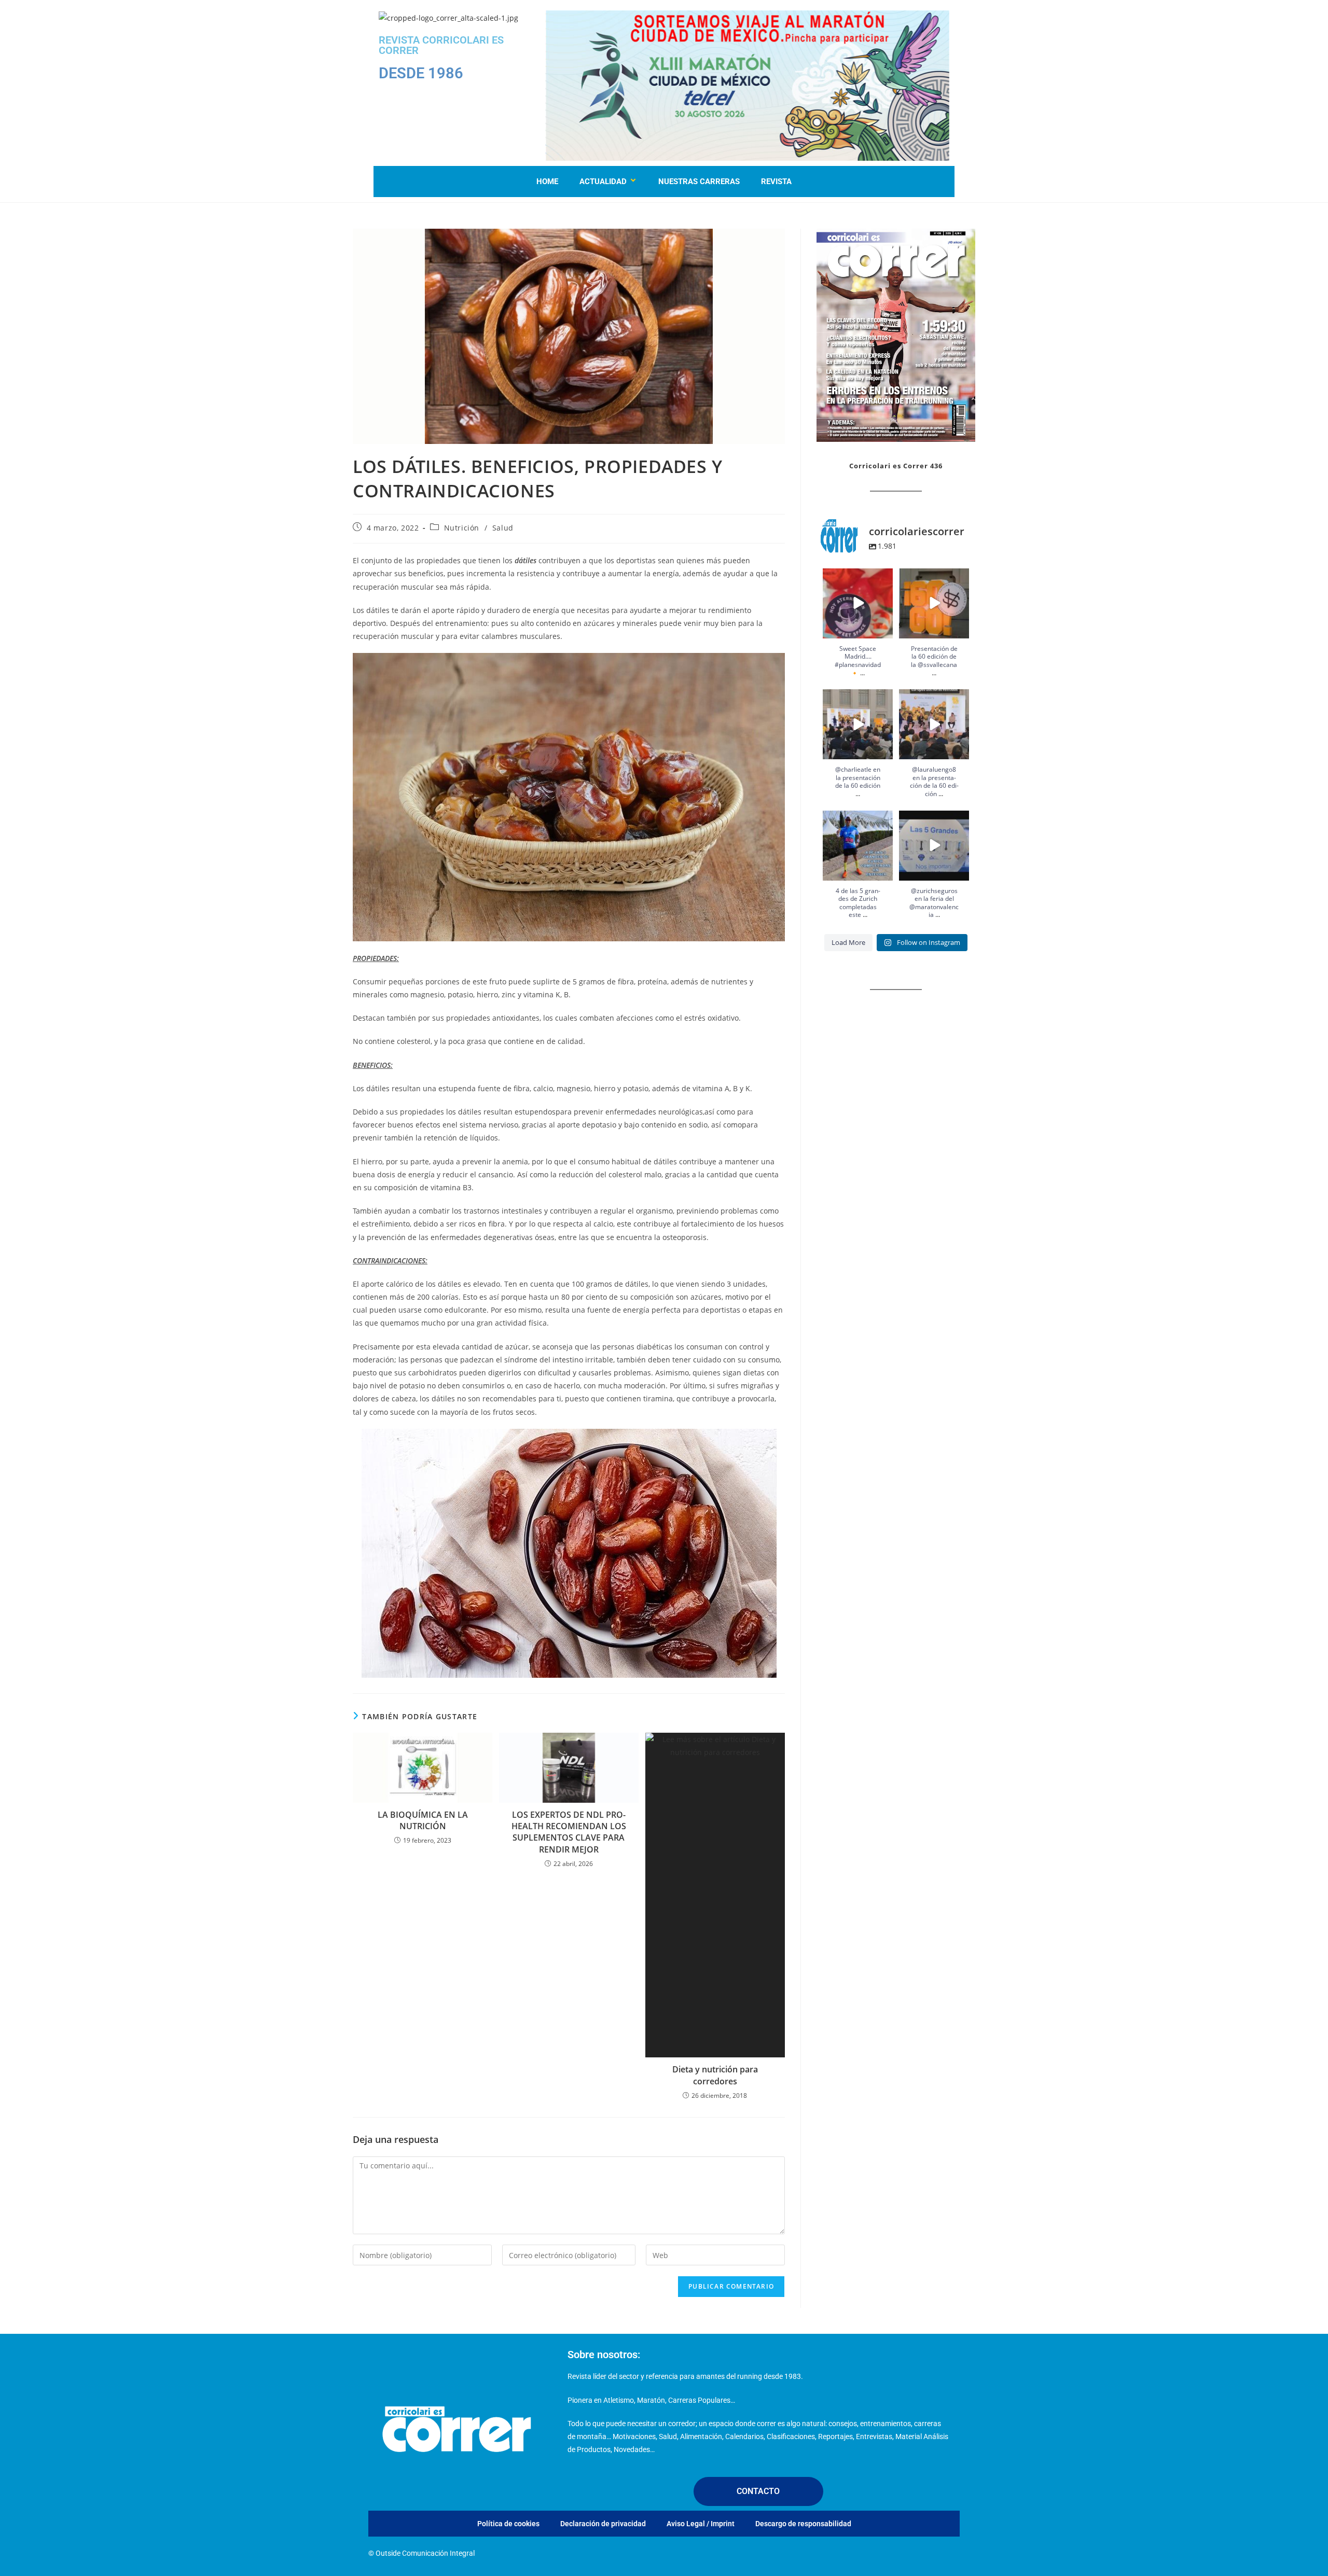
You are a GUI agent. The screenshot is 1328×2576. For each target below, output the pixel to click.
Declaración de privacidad (603, 2524)
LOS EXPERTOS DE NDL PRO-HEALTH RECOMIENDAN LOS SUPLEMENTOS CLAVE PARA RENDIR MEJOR (569, 1832)
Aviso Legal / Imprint (701, 2524)
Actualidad (603, 182)
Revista (776, 182)
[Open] (858, 603)
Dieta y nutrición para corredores (715, 2075)
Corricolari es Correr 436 (896, 466)
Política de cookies (508, 2524)
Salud (503, 528)
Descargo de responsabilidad (803, 2524)
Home (547, 182)
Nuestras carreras (699, 182)
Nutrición (462, 528)
